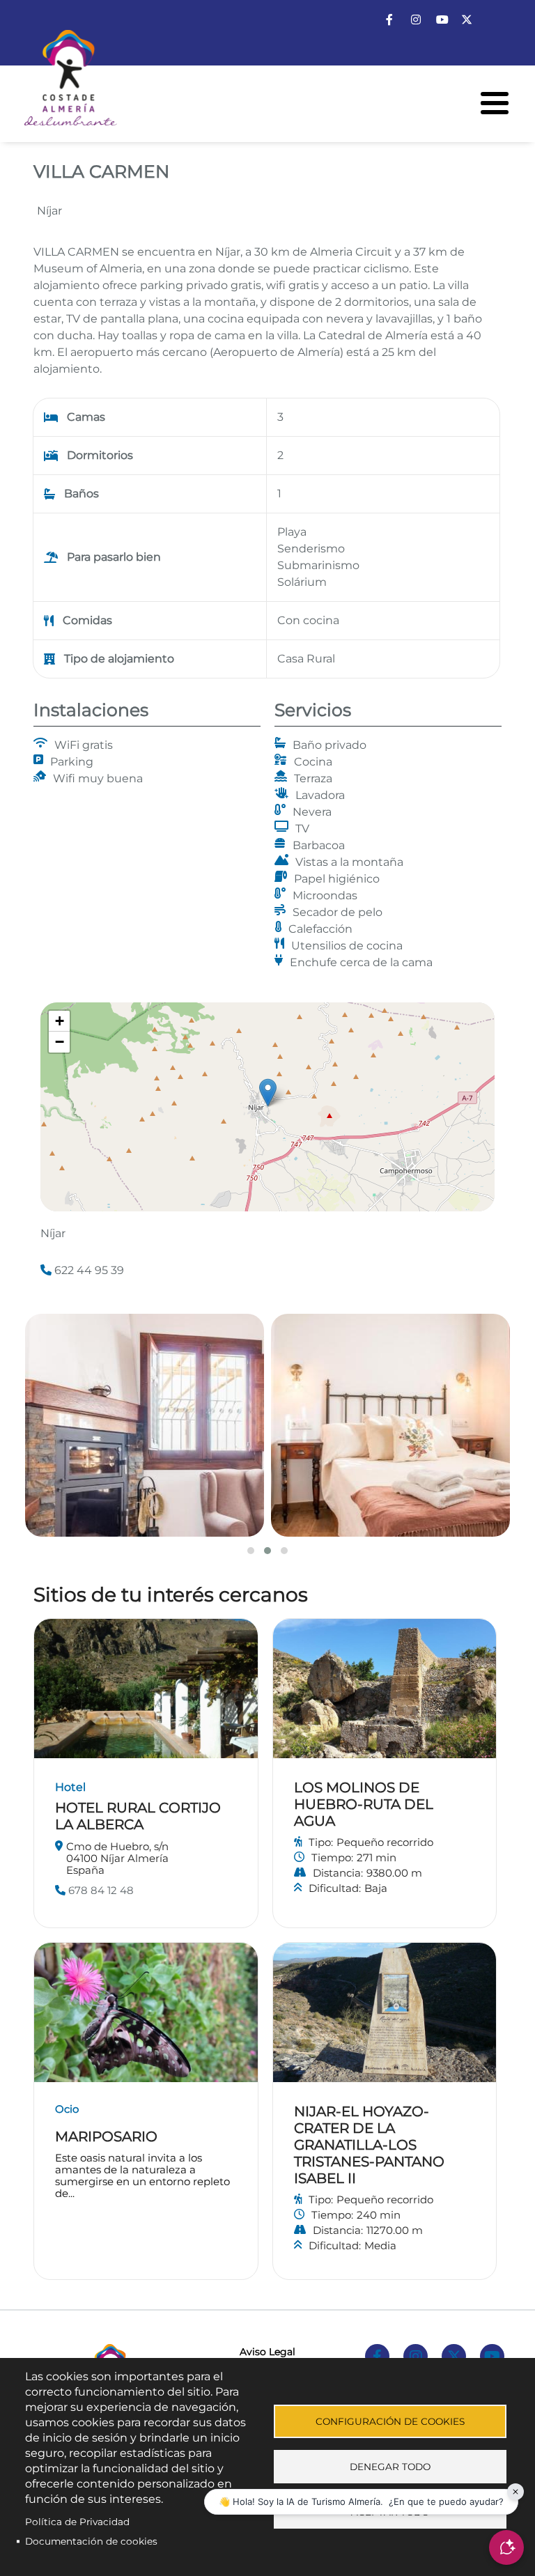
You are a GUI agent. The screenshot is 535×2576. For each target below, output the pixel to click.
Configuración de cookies (390, 2421)
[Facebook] (389, 20)
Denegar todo (390, 2467)
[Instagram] (416, 20)
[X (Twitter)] (467, 20)
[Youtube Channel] (442, 20)
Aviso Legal (267, 2352)
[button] (268, 1093)
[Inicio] (59, 83)
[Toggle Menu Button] (495, 103)
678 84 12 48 (100, 1890)
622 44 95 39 (88, 1270)
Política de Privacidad (77, 2522)
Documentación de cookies (91, 2541)
